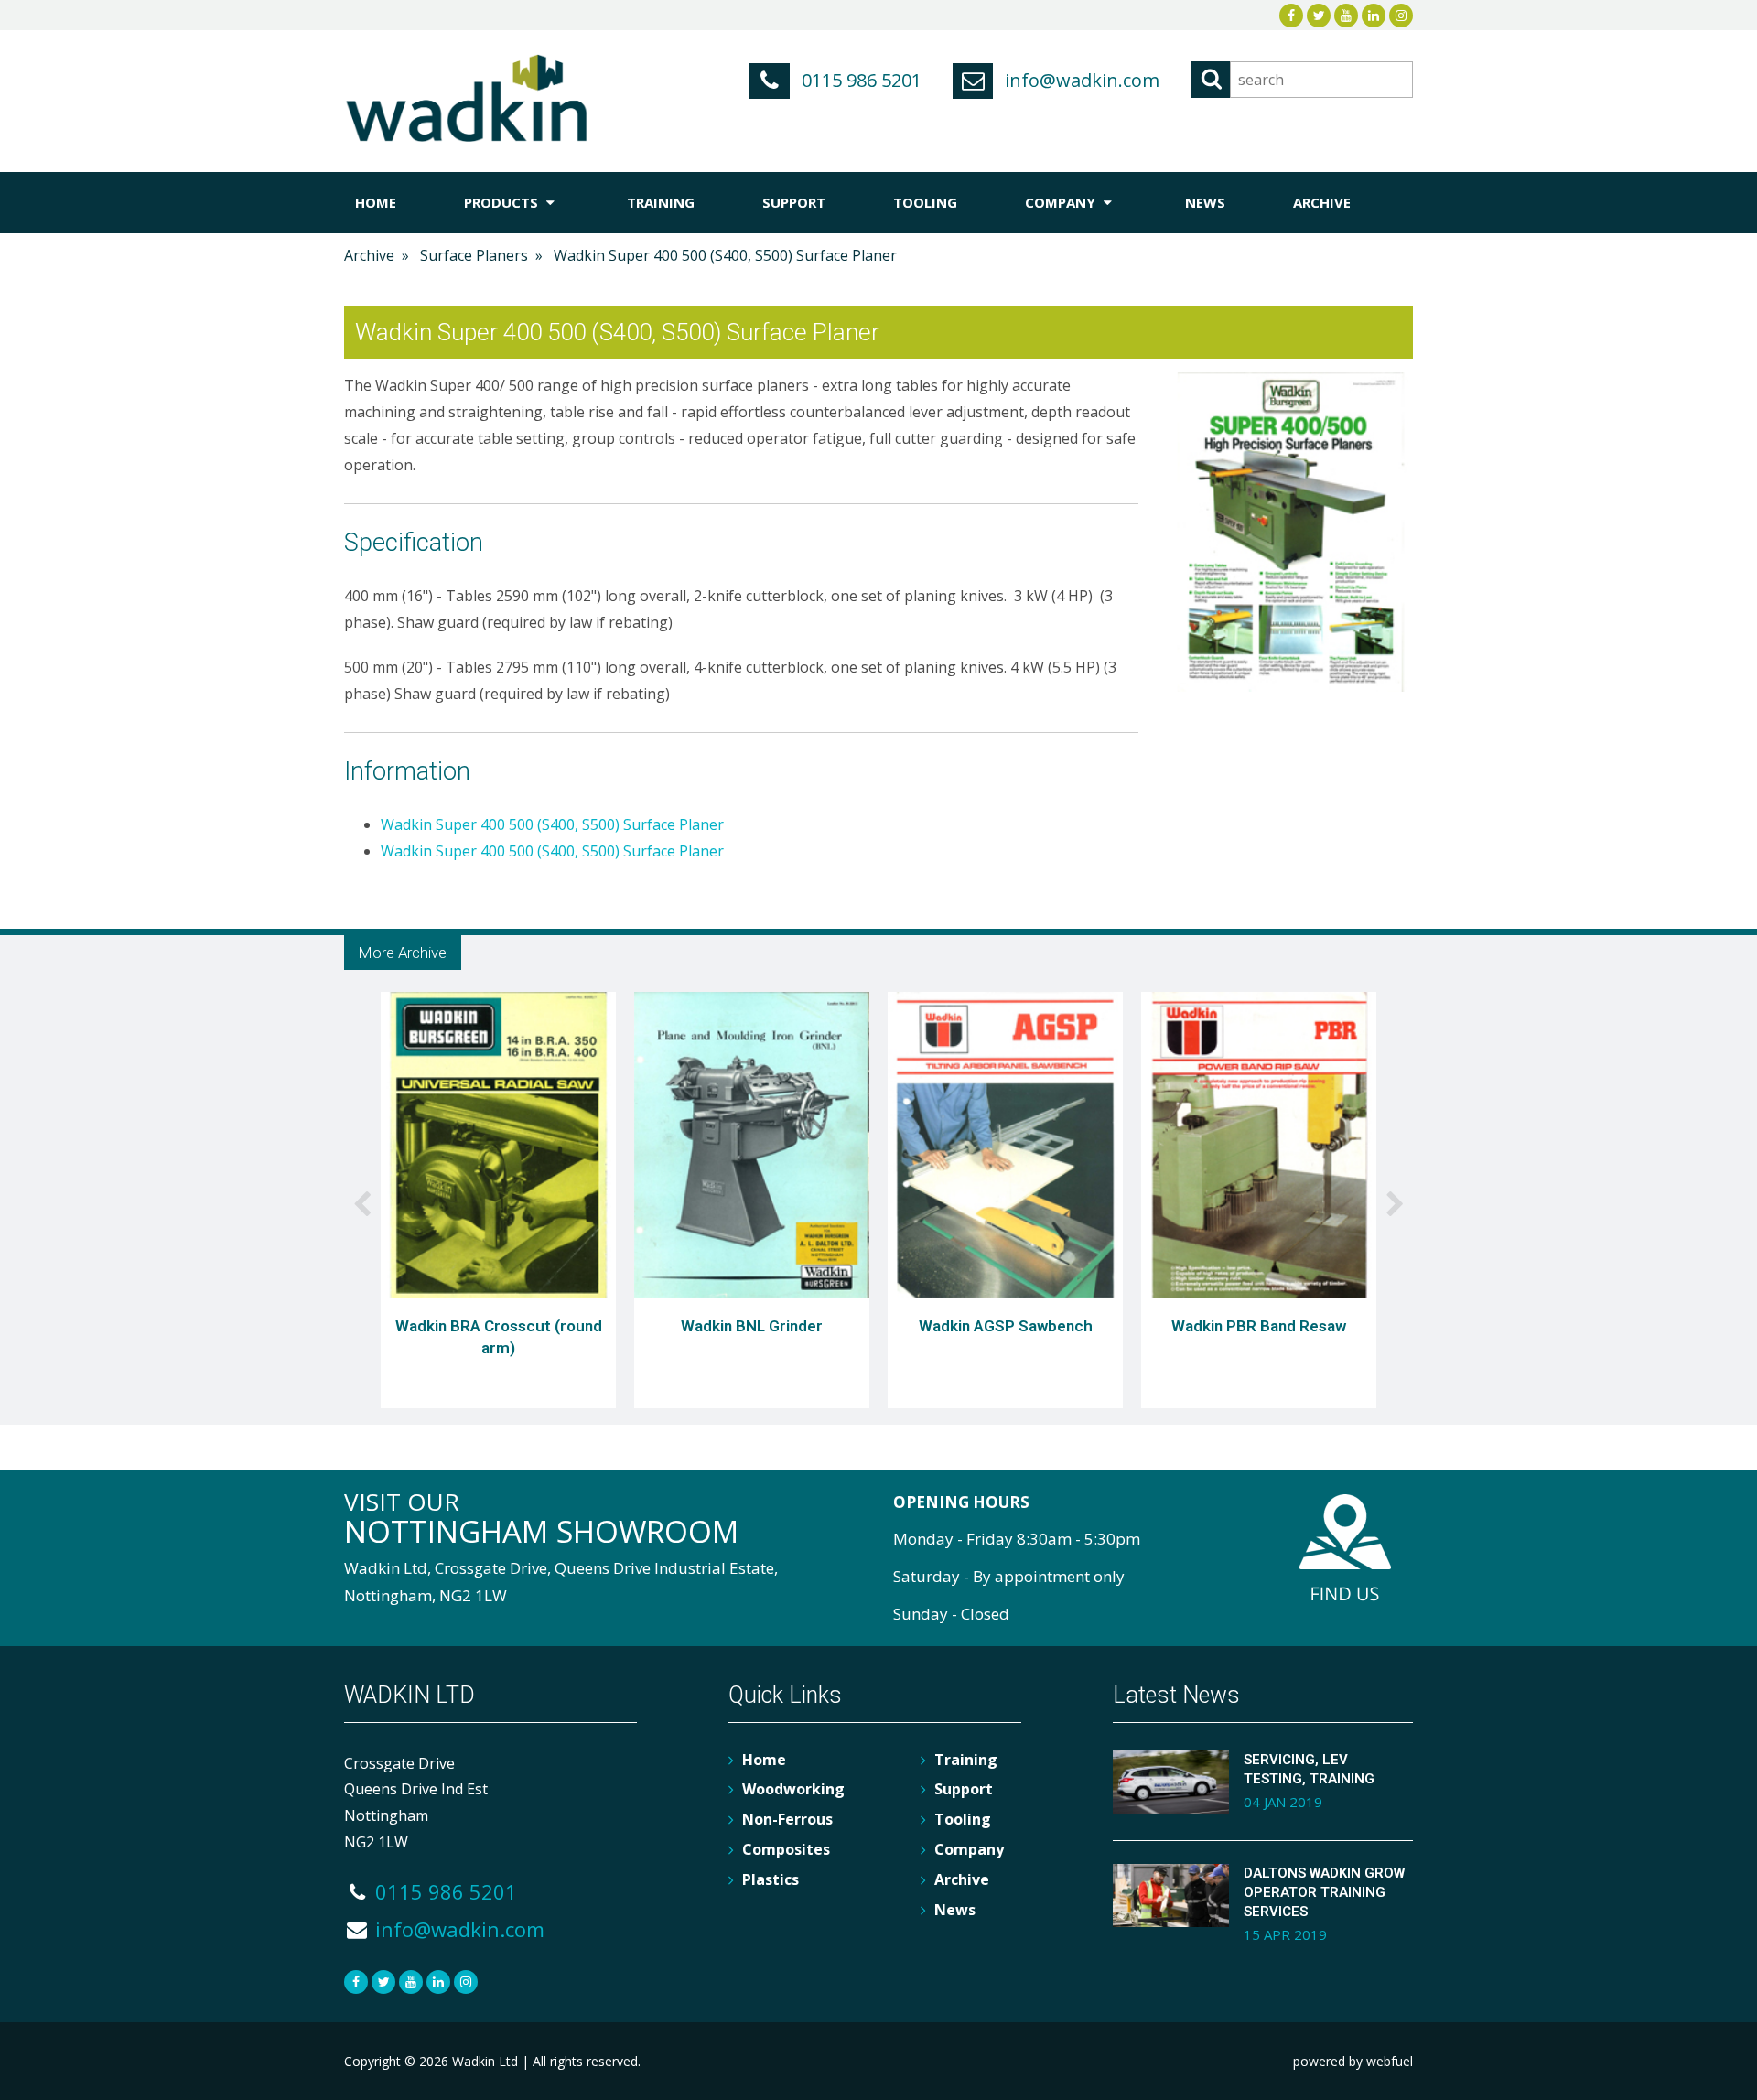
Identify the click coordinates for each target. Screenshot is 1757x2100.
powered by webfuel (1353, 2061)
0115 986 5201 (859, 80)
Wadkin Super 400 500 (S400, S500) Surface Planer (552, 824)
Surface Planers (474, 255)
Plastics (771, 1879)
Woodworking (793, 1789)
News (1205, 202)
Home (376, 202)
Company (1062, 202)
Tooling (925, 202)
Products (503, 202)
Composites (786, 1849)
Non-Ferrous (787, 1819)
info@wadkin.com (1080, 80)
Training (661, 202)
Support (794, 202)
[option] (498, 1203)
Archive (1322, 202)
